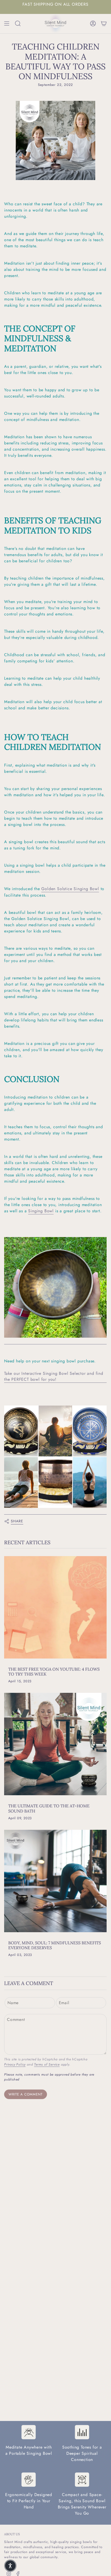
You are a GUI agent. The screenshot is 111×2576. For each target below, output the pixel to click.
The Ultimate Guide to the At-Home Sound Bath (49, 1808)
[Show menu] (7, 23)
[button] (10, 2566)
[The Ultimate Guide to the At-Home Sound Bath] (55, 1744)
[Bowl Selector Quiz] (55, 1457)
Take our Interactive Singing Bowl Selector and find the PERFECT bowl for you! (54, 1376)
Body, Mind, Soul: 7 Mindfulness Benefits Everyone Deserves (55, 1945)
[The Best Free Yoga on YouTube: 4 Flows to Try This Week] (55, 1607)
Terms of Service (47, 2064)
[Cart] (104, 23)
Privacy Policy (15, 2064)
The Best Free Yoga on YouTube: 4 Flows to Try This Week (54, 1672)
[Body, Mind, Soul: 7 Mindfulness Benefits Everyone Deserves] (55, 1881)
